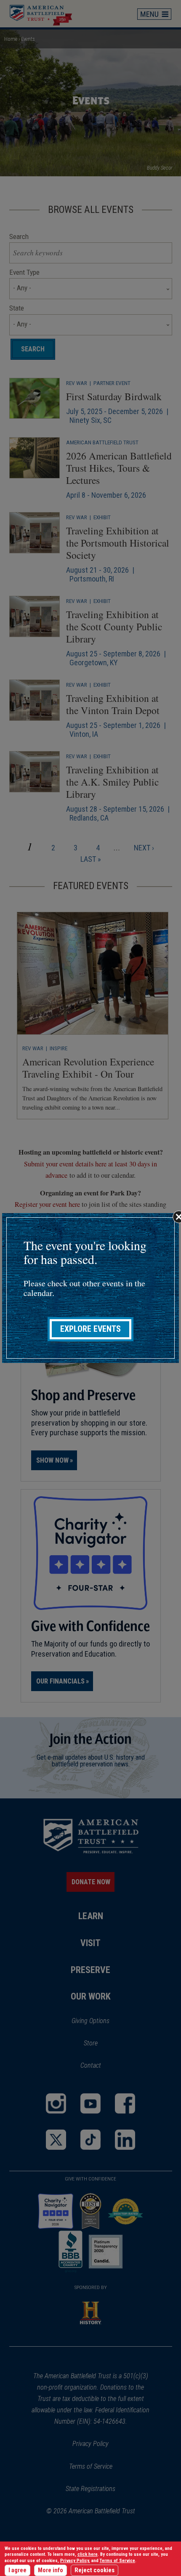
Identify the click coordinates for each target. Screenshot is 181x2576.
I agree (17, 2570)
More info (51, 2570)
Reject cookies (94, 2570)
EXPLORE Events (90, 1329)
